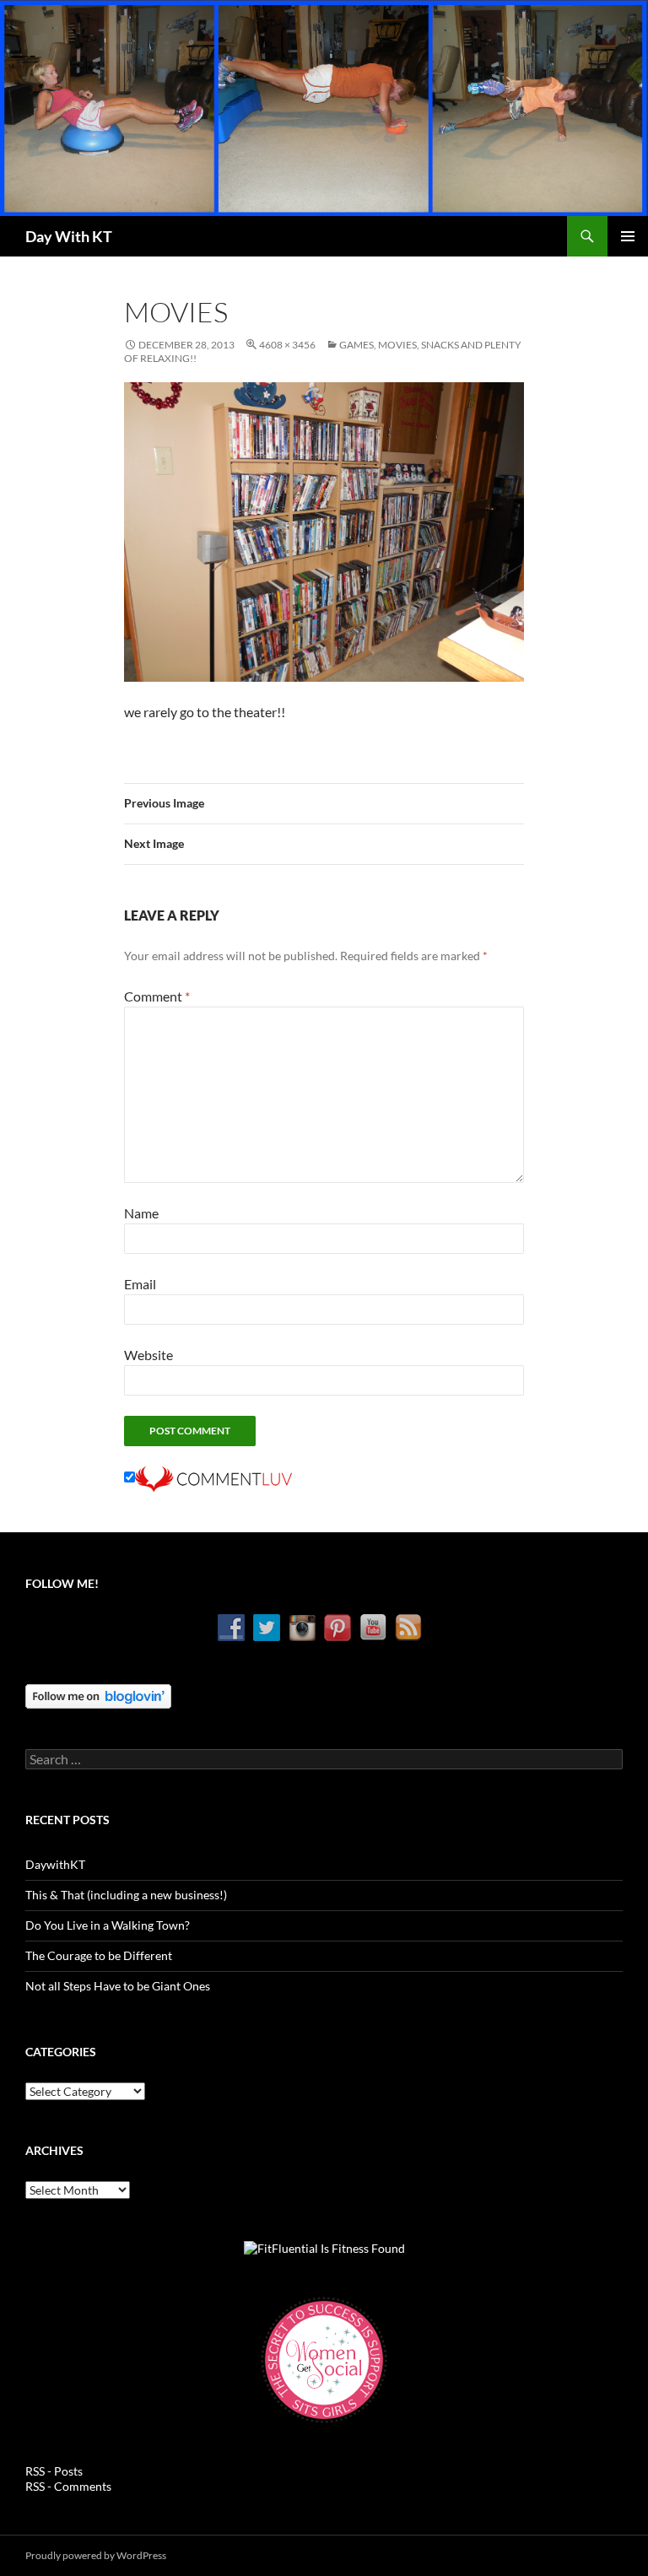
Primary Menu (628, 236)
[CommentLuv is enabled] (213, 1477)
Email (140, 1284)
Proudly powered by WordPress (96, 2555)
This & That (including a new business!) (126, 1895)
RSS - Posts (54, 2471)
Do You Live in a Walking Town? (108, 1925)
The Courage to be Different (99, 1955)
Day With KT (69, 236)
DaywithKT (55, 1864)
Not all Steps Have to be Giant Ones (118, 1986)
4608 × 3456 (287, 345)
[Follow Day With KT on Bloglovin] (98, 1695)
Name (141, 1213)
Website (148, 1355)
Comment (157, 996)
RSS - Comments (68, 2486)
